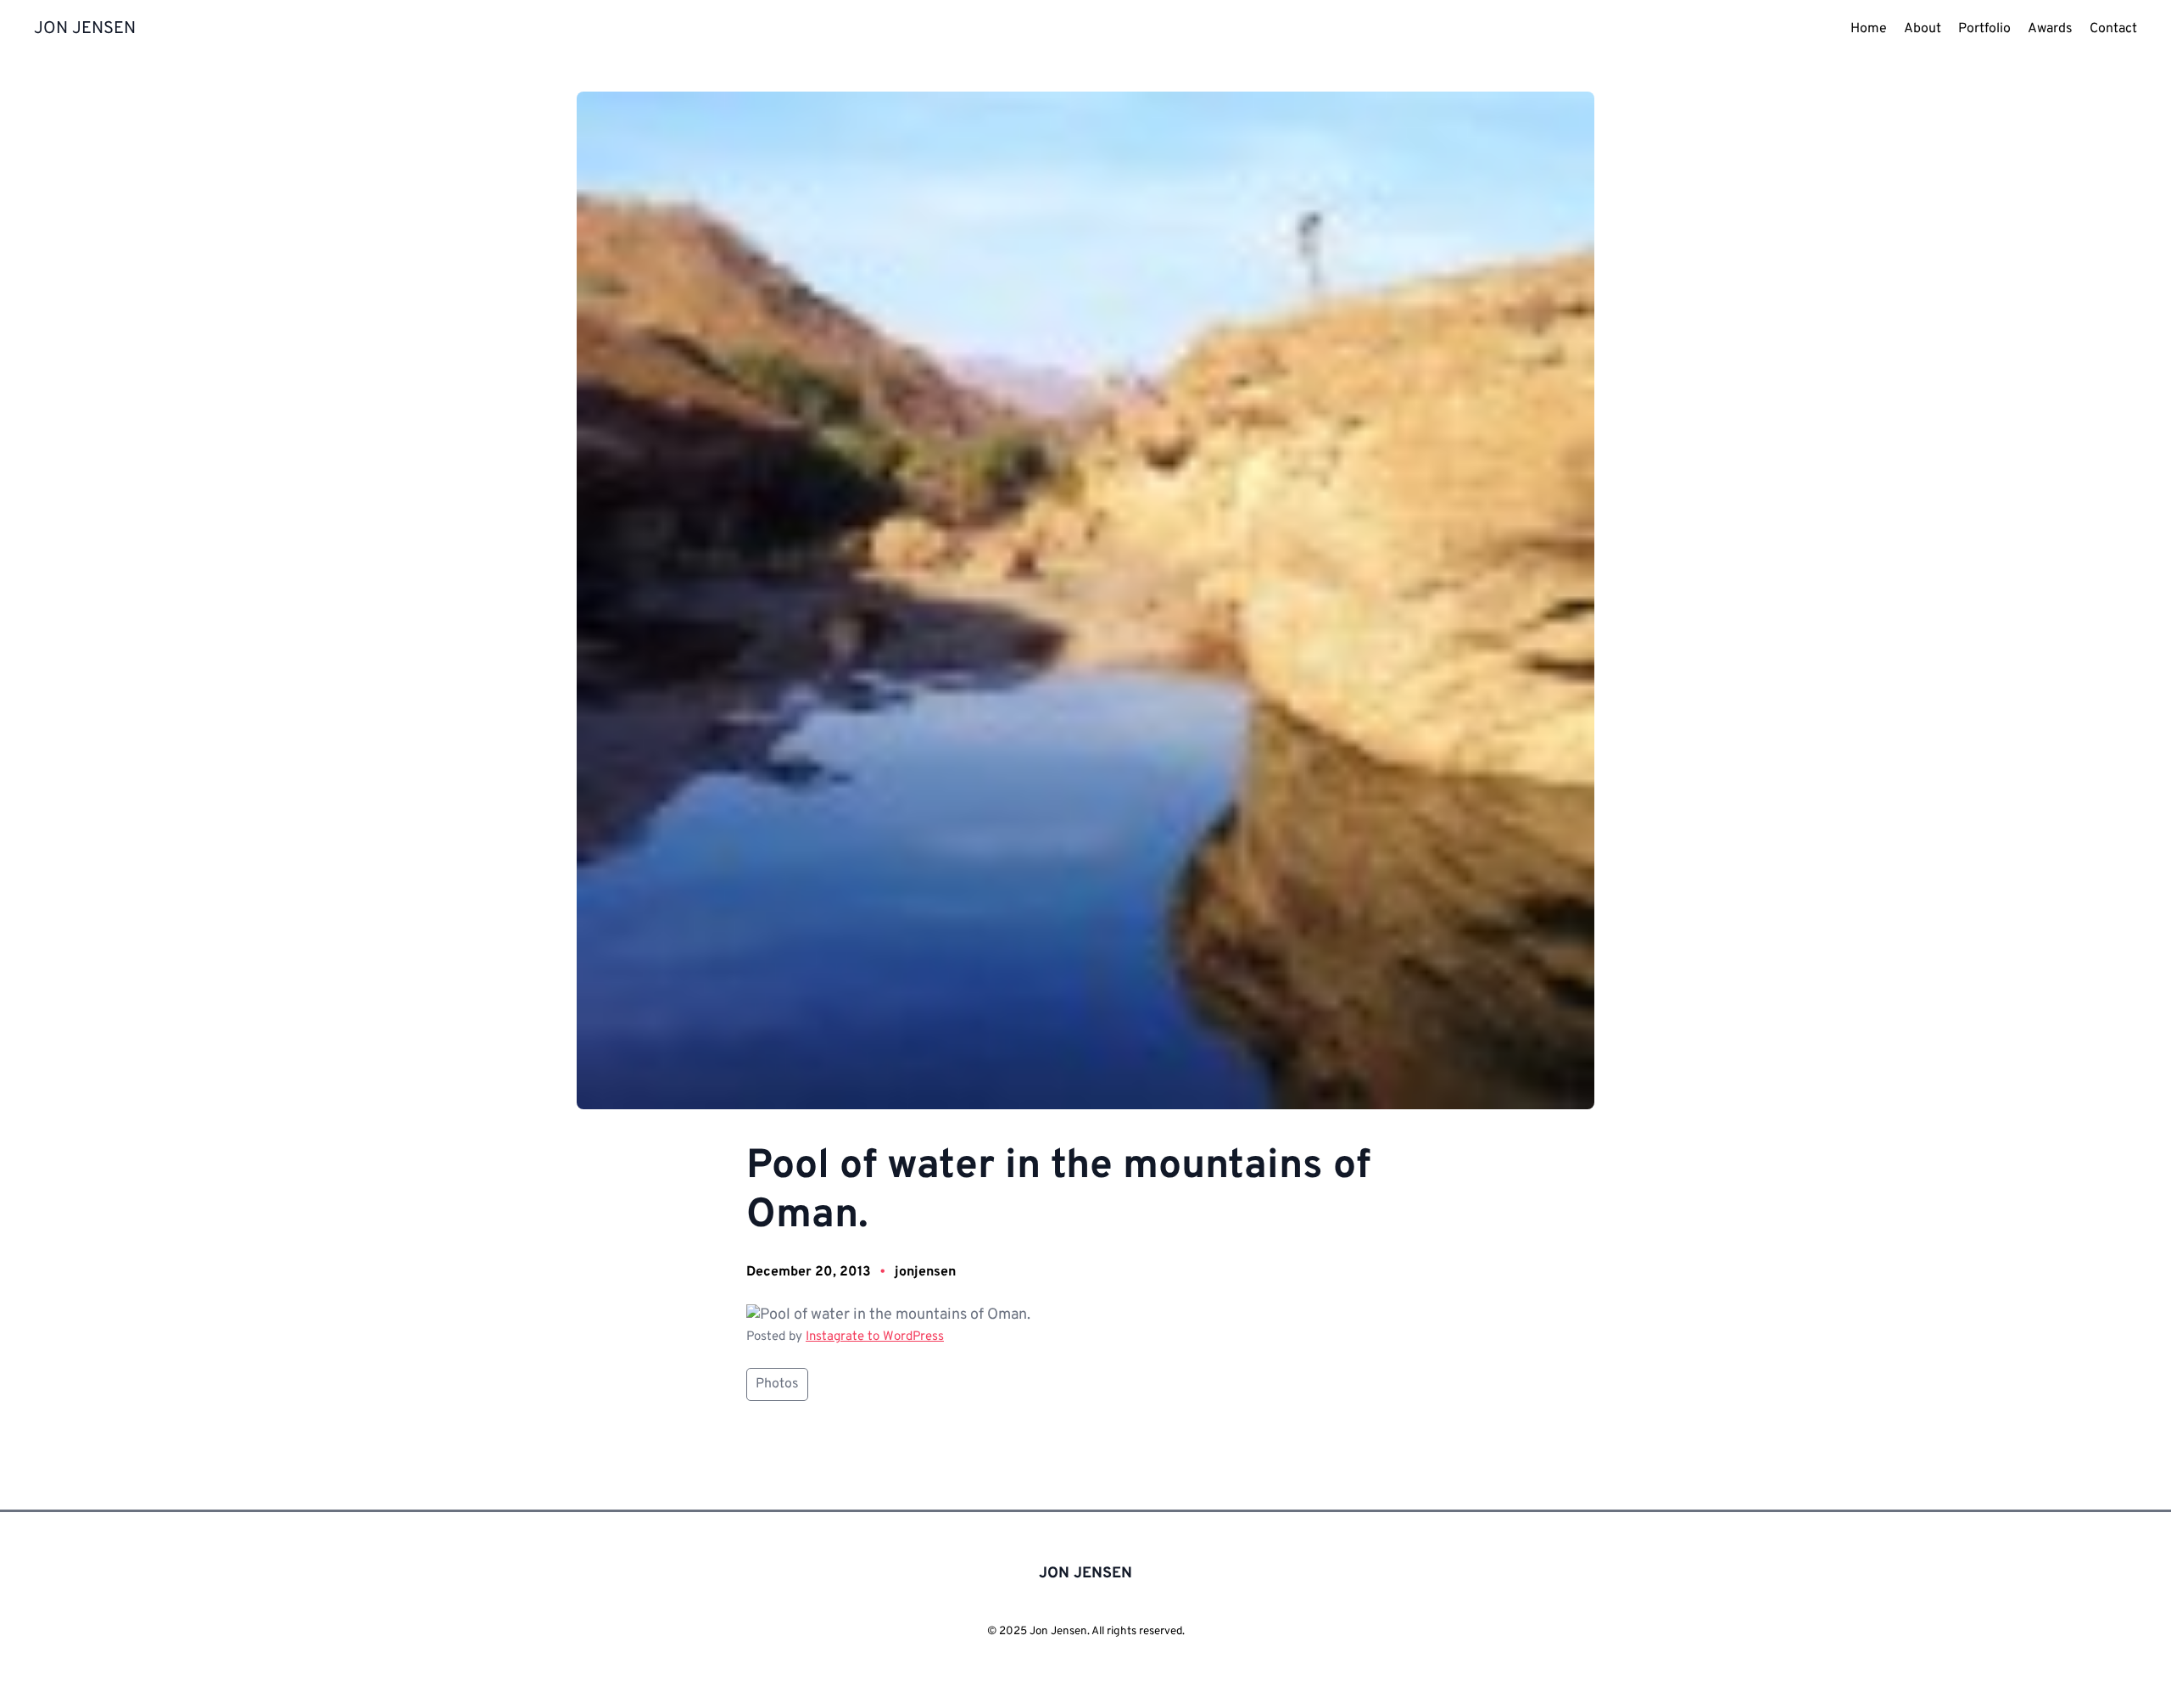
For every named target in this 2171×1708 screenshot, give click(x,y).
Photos (777, 1384)
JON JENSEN (85, 29)
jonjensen (925, 1272)
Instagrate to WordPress (875, 1337)
